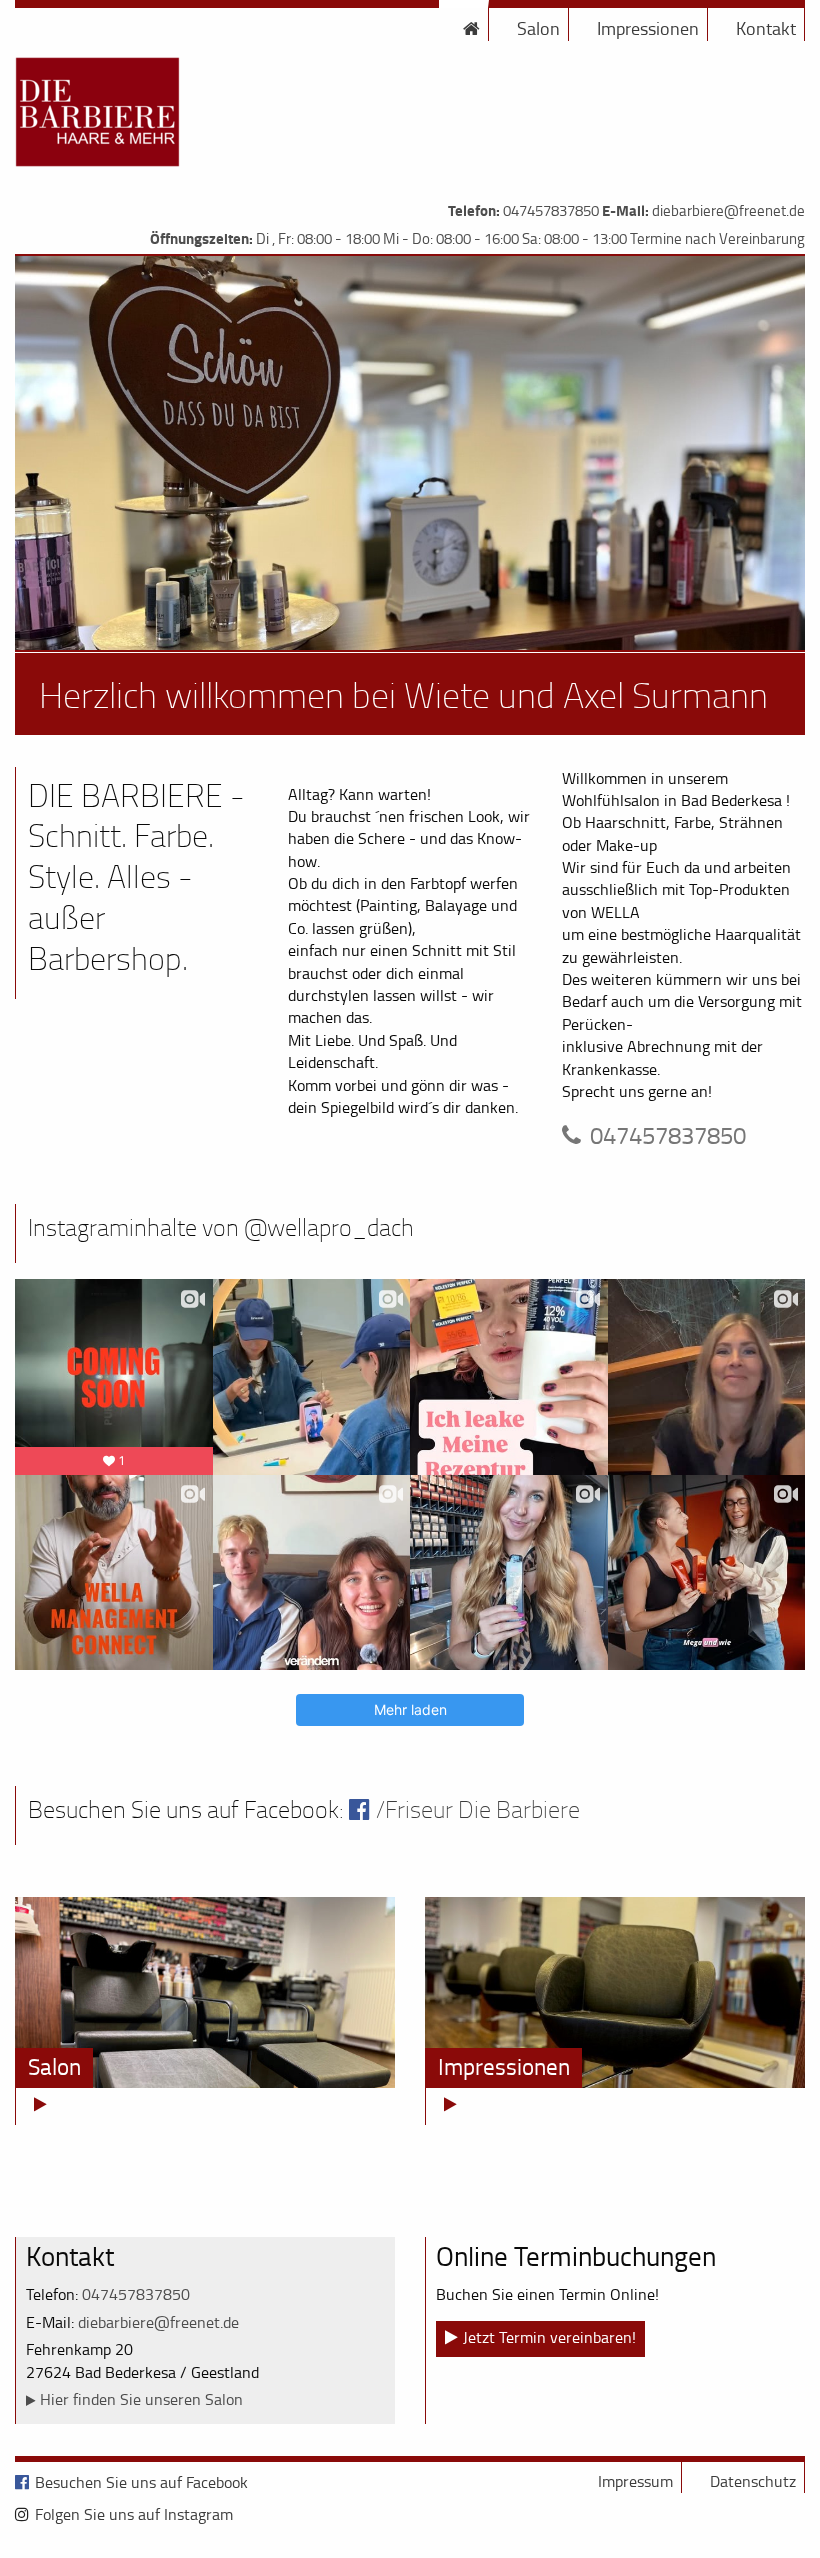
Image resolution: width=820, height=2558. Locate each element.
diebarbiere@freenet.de (728, 210)
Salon (538, 28)
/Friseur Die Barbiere (478, 1809)
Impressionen (648, 28)
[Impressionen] (615, 1991)
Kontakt (766, 28)
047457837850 (551, 210)
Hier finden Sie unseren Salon (141, 2399)
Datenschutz (753, 2481)
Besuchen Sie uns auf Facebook (141, 2482)
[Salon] (205, 1991)
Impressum (635, 2481)
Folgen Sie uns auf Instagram (134, 2514)
